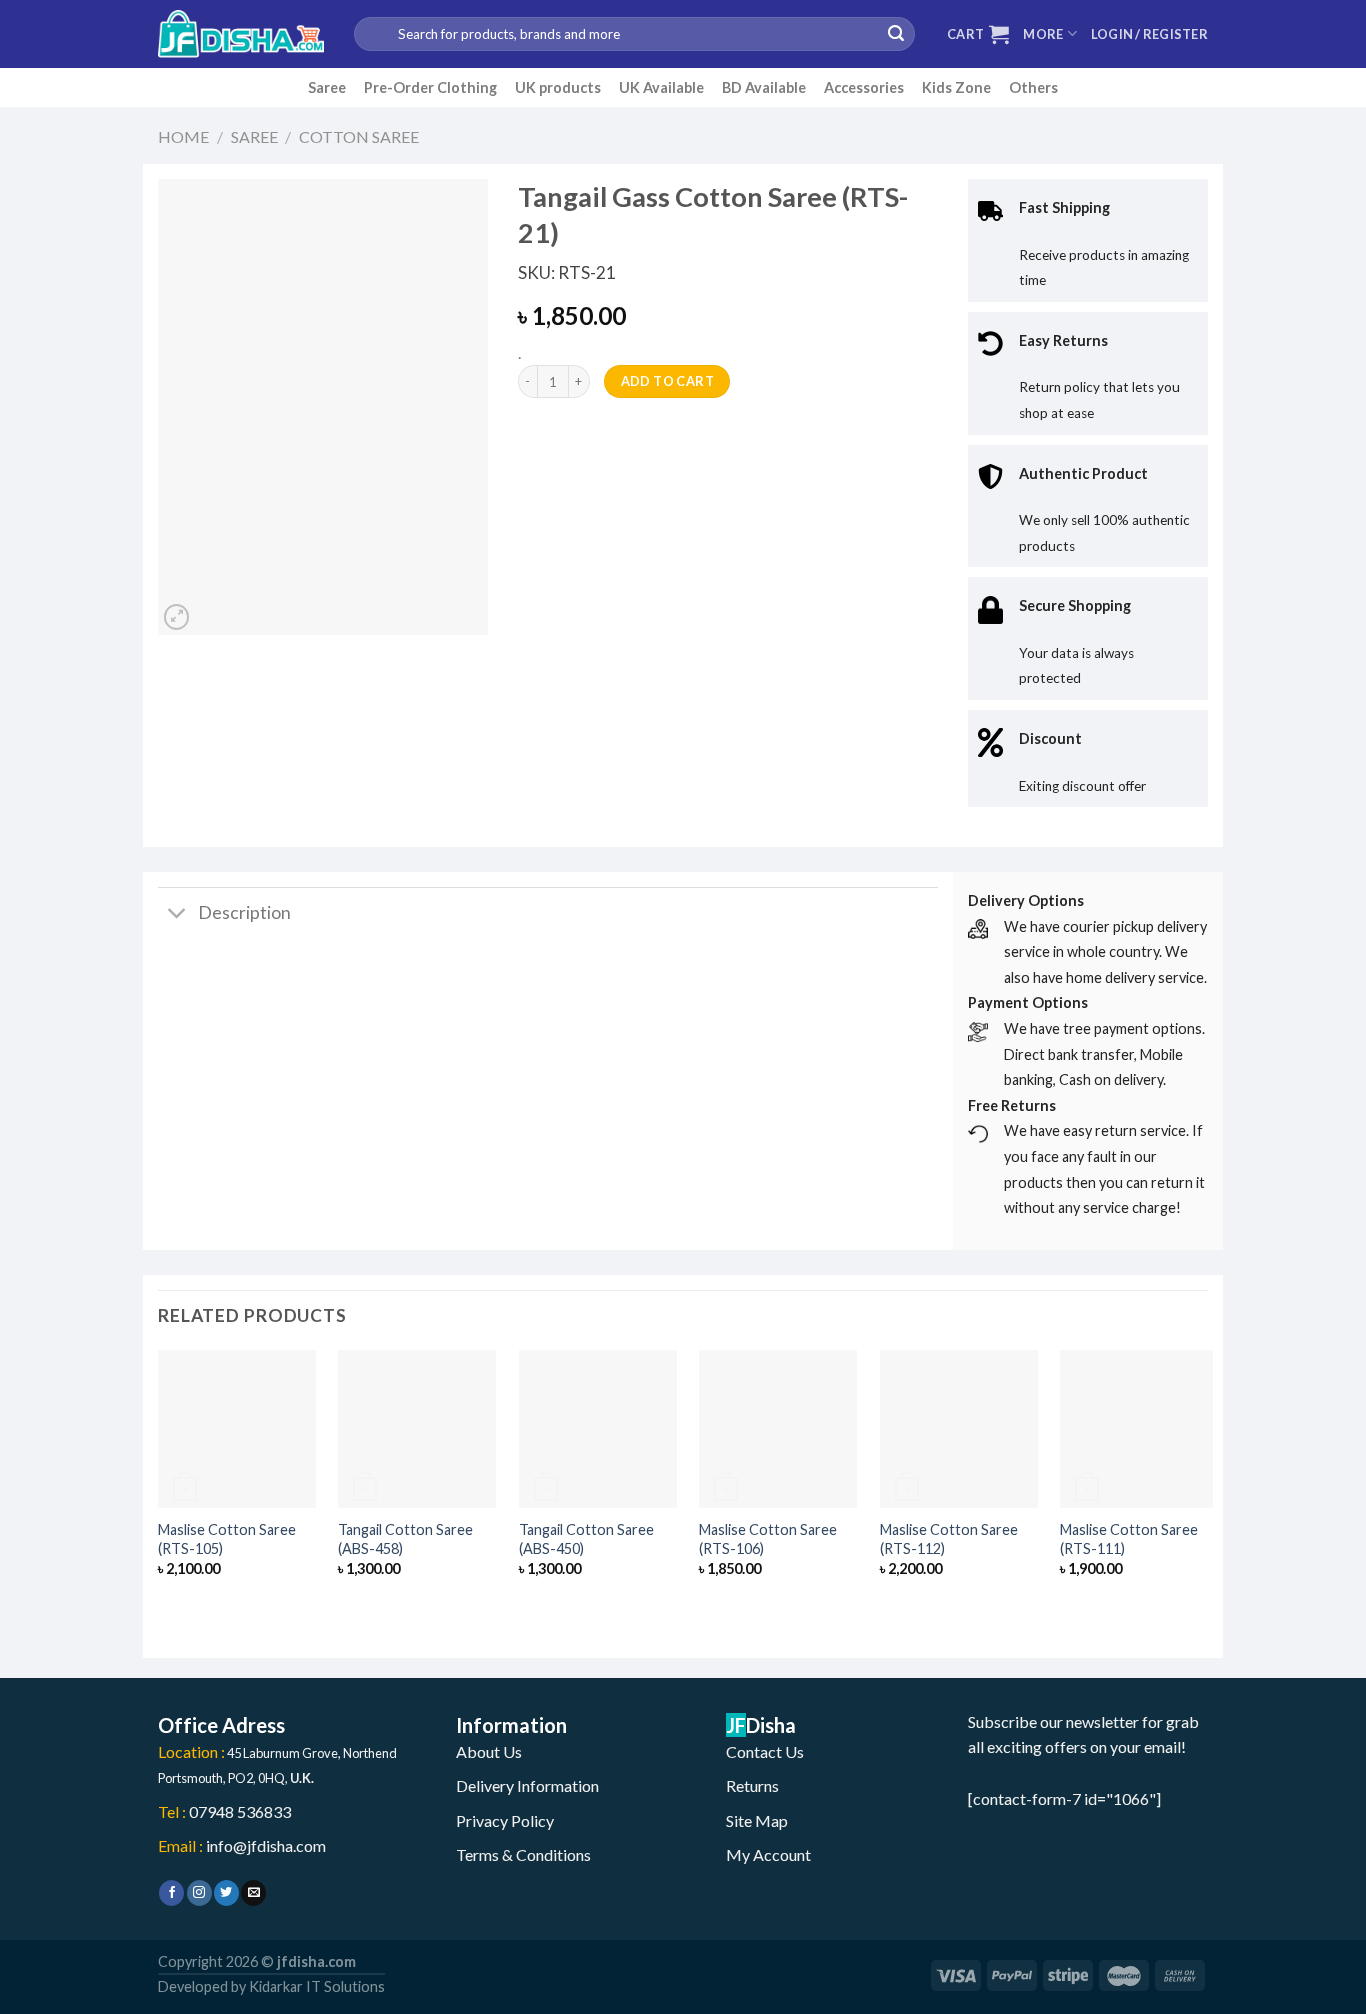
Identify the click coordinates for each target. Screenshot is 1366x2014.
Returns (752, 1785)
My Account (768, 1854)
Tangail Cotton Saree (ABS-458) (405, 1539)
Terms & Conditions (523, 1854)
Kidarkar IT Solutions (317, 1986)
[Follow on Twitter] (226, 1893)
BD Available (764, 87)
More (1043, 34)
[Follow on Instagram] (199, 1893)
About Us (489, 1751)
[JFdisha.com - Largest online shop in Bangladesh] (241, 34)
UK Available (661, 87)
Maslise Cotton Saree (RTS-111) (1129, 1539)
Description (244, 912)
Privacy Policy (505, 1820)
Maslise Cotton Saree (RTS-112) (949, 1539)
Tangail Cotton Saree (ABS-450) (586, 1539)
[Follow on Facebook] (171, 1893)
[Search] (896, 34)
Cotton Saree (359, 136)
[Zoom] (176, 617)
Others (1033, 87)
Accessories (864, 87)
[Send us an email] (253, 1893)
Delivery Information (527, 1785)
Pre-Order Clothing (430, 87)
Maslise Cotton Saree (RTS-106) (768, 1539)
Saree (327, 87)
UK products (558, 87)
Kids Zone (956, 87)
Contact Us (765, 1751)
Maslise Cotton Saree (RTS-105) (227, 1539)
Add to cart (667, 381)
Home (183, 136)
